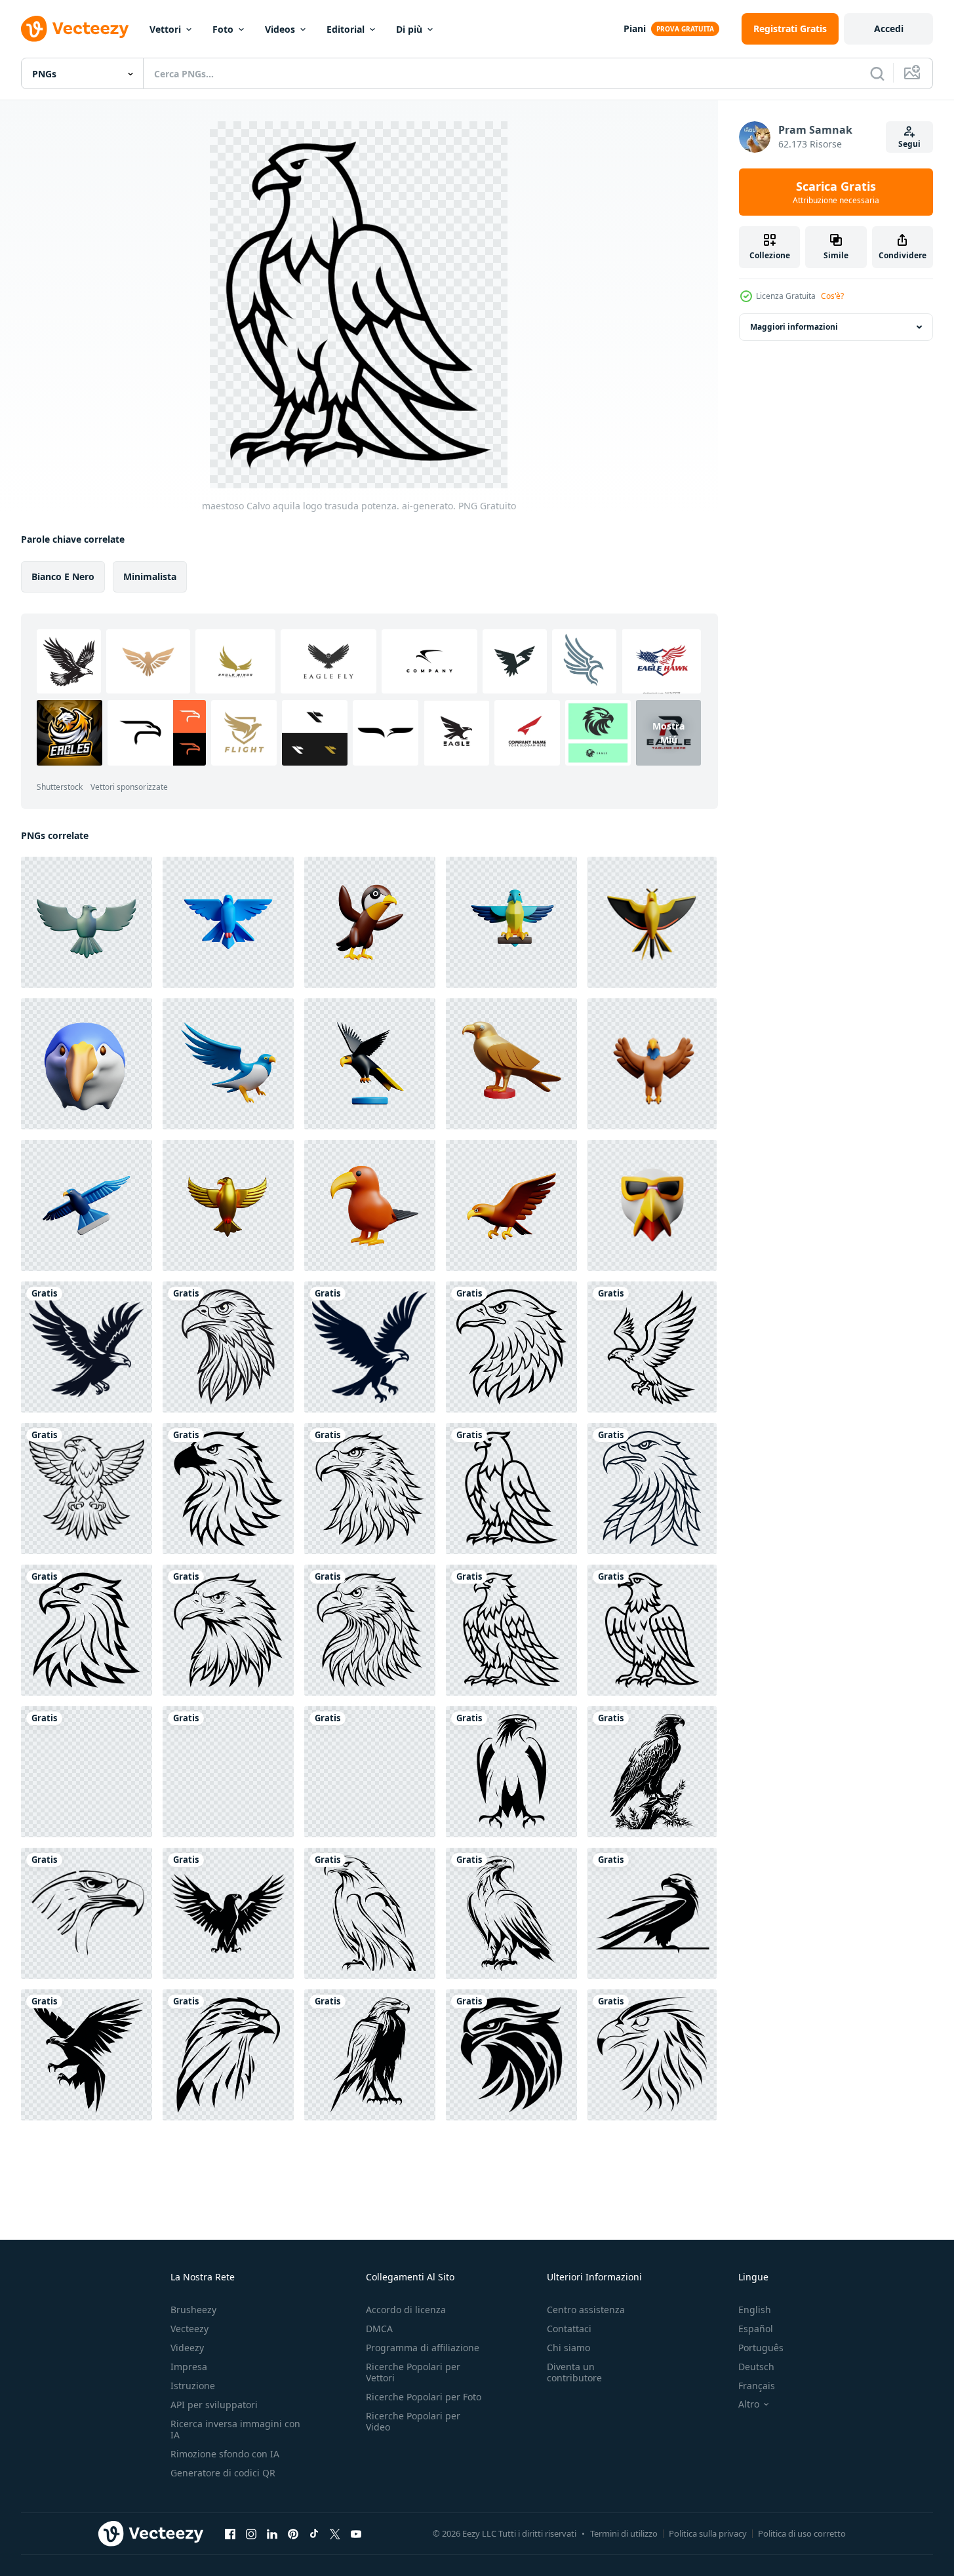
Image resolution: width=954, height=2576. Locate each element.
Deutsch (756, 2367)
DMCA (379, 2329)
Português (761, 2348)
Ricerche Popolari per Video (413, 2421)
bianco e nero (63, 576)
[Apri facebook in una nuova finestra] (230, 2533)
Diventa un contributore (574, 2372)
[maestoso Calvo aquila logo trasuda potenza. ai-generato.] (87, 1347)
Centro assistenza (586, 2310)
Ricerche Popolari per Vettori (413, 2372)
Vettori (165, 29)
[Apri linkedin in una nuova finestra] (272, 2533)
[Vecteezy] (75, 29)
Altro (749, 2404)
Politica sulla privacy (708, 2533)
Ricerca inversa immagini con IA (235, 2429)
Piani (635, 29)
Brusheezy (193, 2310)
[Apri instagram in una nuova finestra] (251, 2533)
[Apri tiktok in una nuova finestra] (314, 2533)
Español (756, 2329)
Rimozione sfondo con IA (225, 2454)
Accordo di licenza (406, 2310)
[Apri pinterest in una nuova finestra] (293, 2533)
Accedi (889, 29)
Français (757, 2386)
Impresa (189, 2367)
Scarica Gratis (836, 192)
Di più (409, 29)
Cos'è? (832, 296)
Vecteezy (189, 2329)
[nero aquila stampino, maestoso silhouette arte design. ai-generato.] (87, 1772)
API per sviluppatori (214, 2405)
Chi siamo (568, 2348)
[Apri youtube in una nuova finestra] (356, 2533)
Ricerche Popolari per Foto (424, 2397)
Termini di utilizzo (624, 2533)
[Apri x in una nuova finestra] (335, 2533)
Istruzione (193, 2386)
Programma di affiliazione (423, 2348)
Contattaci (569, 2329)
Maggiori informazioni (794, 327)
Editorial (346, 29)
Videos (280, 29)
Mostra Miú (668, 733)
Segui (909, 144)
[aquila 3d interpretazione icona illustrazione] (87, 922)
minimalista (150, 576)
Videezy (187, 2348)
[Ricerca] (877, 73)
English (755, 2310)
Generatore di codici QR (223, 2473)
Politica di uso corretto (802, 2533)
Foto (223, 29)
